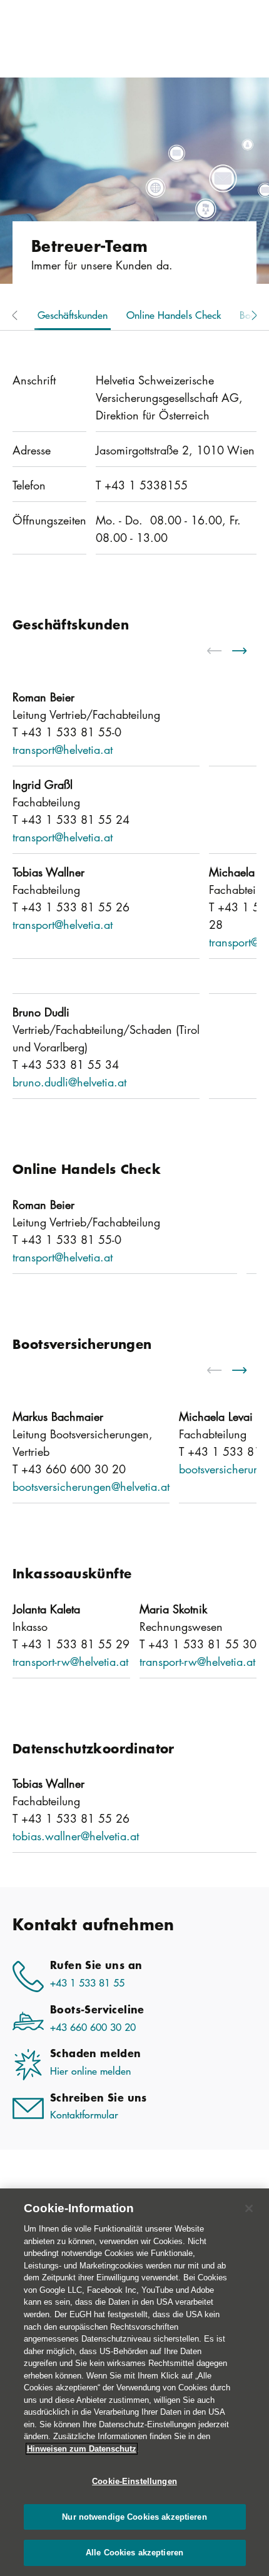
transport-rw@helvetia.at (70, 1661)
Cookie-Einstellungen (134, 2481)
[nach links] (222, 651)
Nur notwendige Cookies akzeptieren (134, 2517)
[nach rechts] (247, 651)
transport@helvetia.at (63, 749)
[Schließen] (249, 2208)
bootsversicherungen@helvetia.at (91, 1486)
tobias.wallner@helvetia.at (76, 1836)
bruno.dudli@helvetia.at (69, 1082)
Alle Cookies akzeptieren (134, 2553)
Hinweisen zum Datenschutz (82, 2449)
